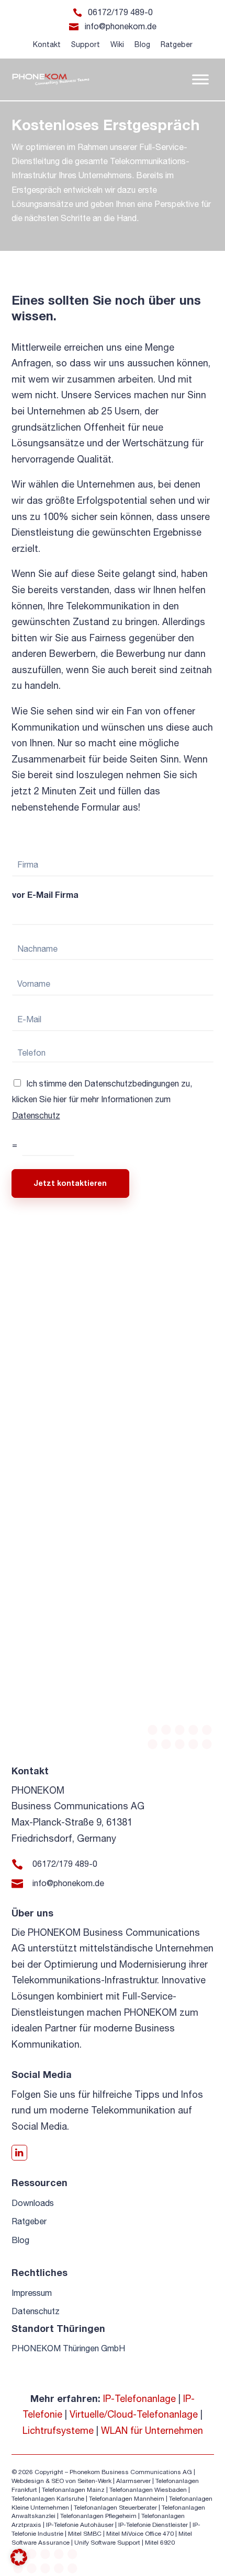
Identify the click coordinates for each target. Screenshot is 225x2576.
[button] (19, 2557)
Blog (142, 44)
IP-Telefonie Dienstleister (153, 2525)
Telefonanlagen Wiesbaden (148, 2490)
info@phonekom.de (121, 26)
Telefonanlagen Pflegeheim (98, 2516)
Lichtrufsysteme (58, 2430)
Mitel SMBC (85, 2534)
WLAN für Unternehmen (152, 2430)
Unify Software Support (107, 2543)
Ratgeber (177, 44)
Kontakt (47, 44)
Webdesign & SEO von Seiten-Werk (61, 2481)
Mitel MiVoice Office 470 (140, 2534)
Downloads (33, 2203)
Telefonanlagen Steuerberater (115, 2508)
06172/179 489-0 (120, 12)
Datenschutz (36, 1115)
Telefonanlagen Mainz (73, 2490)
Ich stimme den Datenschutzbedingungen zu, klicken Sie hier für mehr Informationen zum (102, 1099)
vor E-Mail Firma (45, 894)
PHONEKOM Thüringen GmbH (68, 2348)
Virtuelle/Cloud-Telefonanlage (134, 2414)
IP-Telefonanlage (139, 2399)
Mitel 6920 (160, 2543)
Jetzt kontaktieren (70, 1183)
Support (86, 44)
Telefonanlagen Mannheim (127, 2499)
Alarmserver (133, 2481)
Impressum (32, 2293)
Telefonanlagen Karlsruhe (48, 2499)
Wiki (117, 44)
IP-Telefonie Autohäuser (80, 2525)
